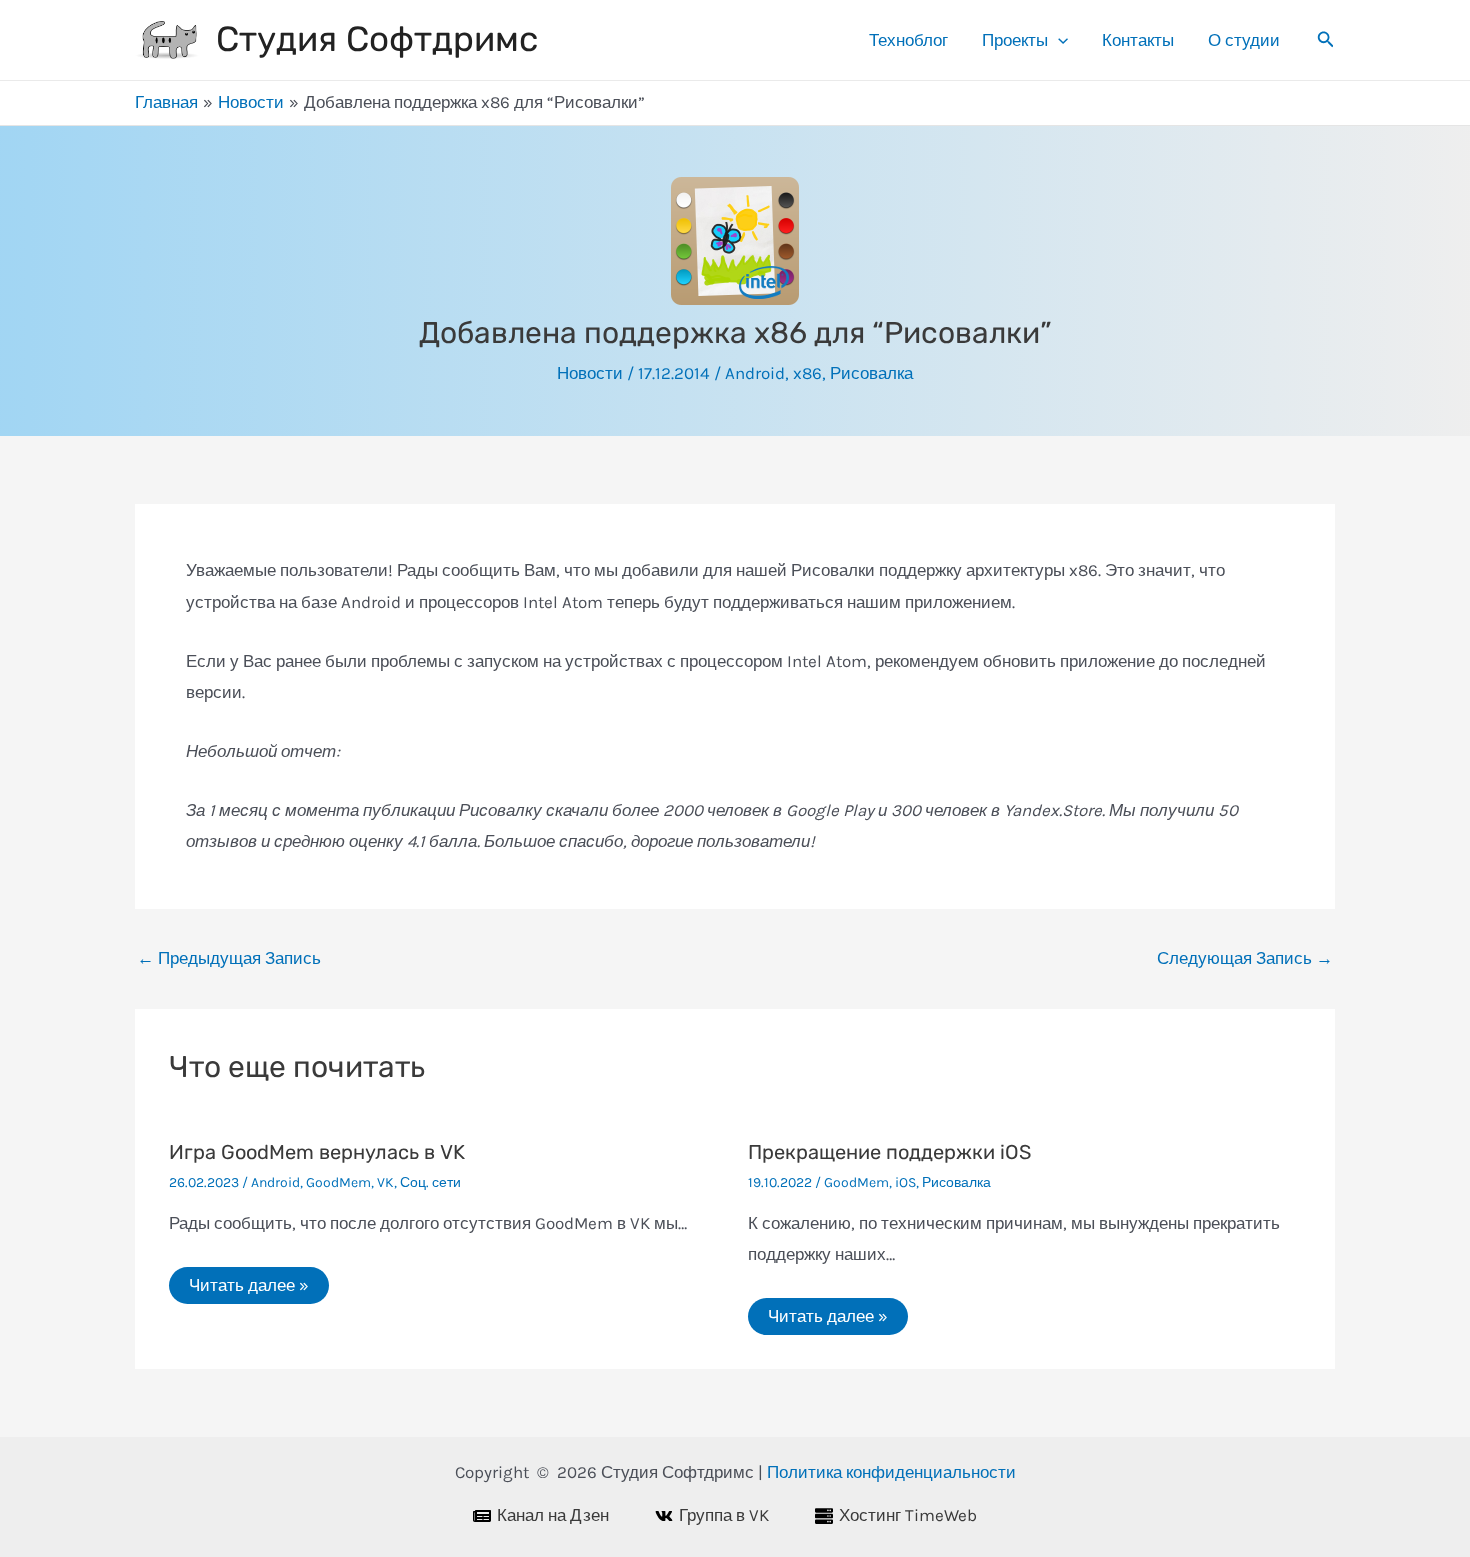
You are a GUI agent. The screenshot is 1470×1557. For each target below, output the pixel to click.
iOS (905, 1182)
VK (385, 1182)
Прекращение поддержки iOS (889, 1152)
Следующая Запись (1245, 958)
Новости (590, 373)
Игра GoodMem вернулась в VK (317, 1152)
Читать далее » (249, 1285)
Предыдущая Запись (229, 958)
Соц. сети (430, 1182)
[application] (1058, 40)
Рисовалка (871, 373)
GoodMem (338, 1182)
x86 (807, 373)
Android (755, 373)
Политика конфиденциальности (891, 1472)
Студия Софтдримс (377, 39)
